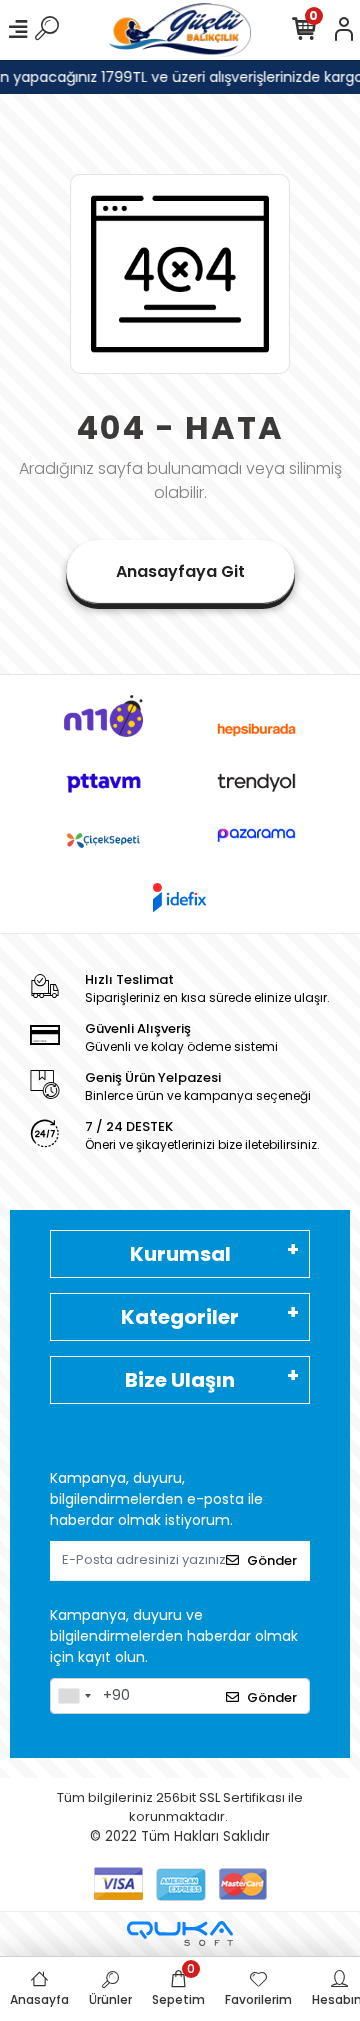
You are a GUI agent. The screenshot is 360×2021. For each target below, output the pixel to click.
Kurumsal (180, 1254)
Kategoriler (180, 1317)
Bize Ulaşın (180, 1380)
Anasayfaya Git (180, 571)
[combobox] (74, 1696)
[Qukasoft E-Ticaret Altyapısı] (180, 1933)
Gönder (272, 1560)
